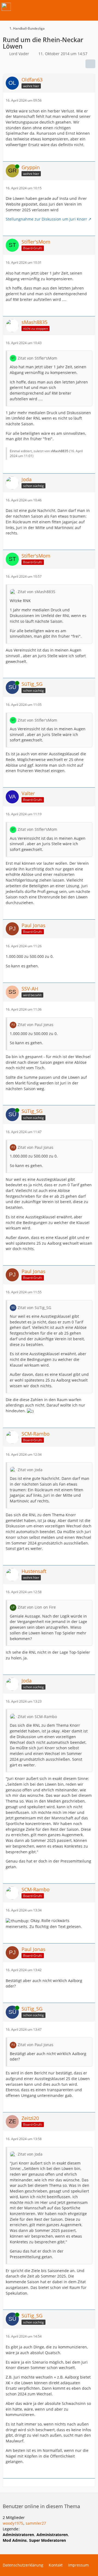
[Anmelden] (77, 7)
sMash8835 (59, 451)
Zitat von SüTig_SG (34, 1308)
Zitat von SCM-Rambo (37, 1717)
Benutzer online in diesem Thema (41, 2506)
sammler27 (36, 2523)
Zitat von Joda (30, 1470)
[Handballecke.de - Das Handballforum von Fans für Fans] (6, 7)
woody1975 (13, 2523)
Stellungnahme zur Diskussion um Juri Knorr (46, 219)
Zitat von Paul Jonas (36, 1025)
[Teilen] (90, 64)
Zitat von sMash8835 (36, 592)
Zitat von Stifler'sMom (37, 358)
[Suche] (64, 7)
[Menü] (91, 7)
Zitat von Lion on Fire (37, 1607)
